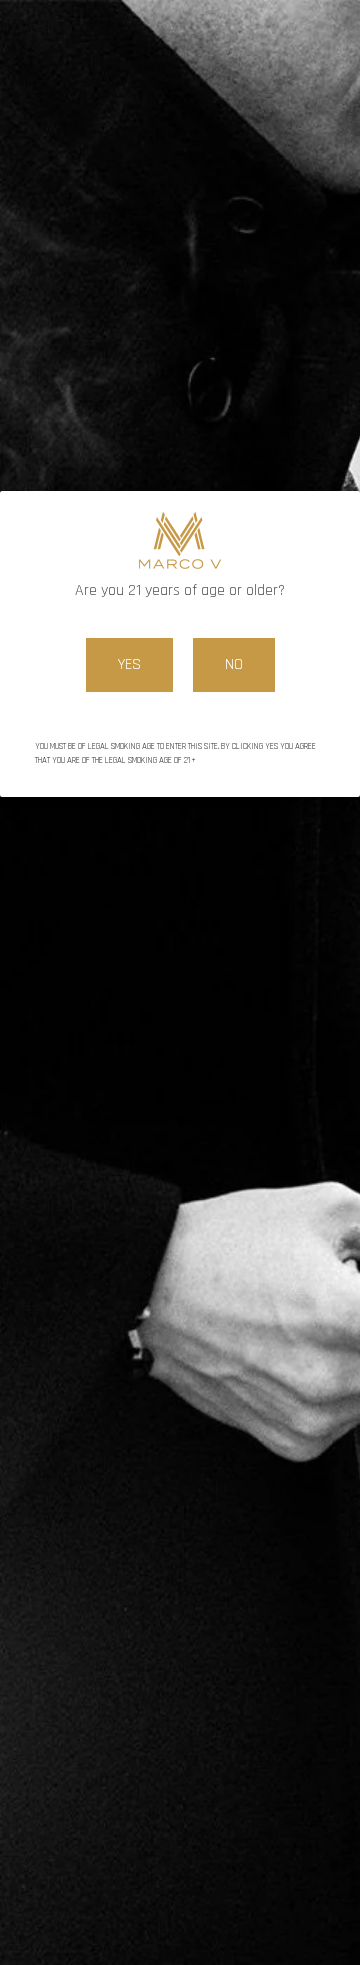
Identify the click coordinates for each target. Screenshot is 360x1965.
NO (234, 664)
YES (129, 664)
